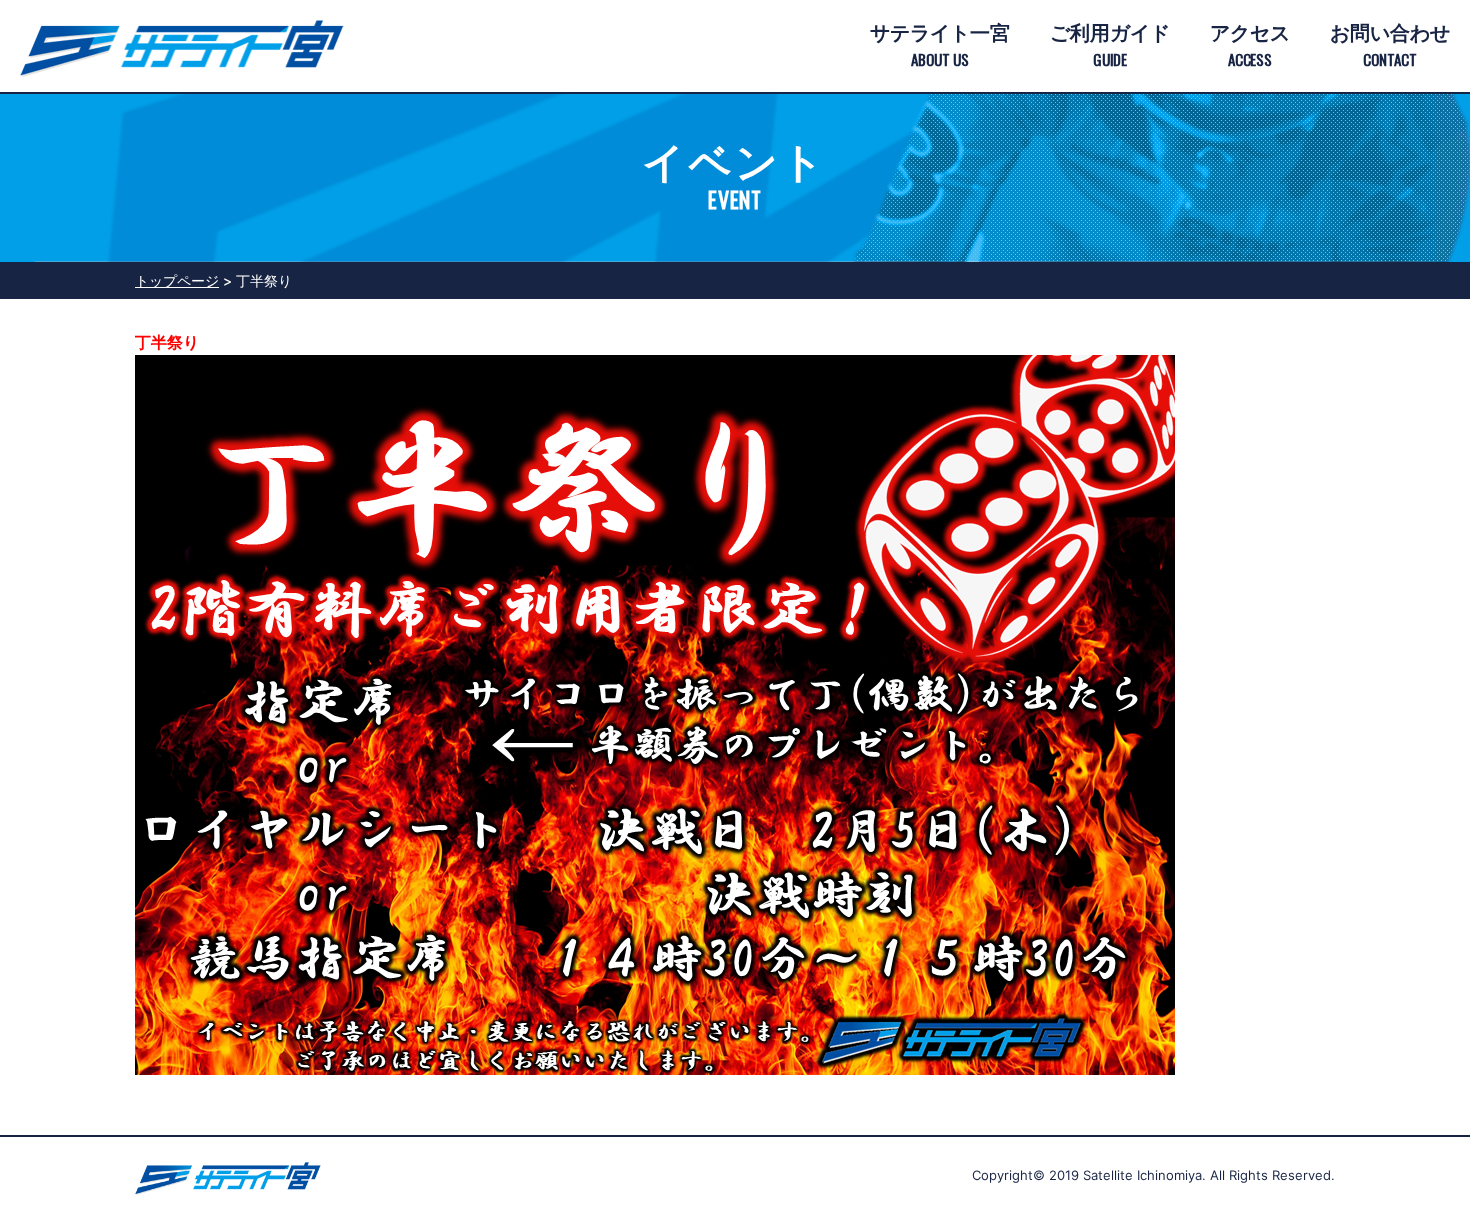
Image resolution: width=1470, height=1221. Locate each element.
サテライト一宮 (940, 46)
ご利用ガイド (1110, 46)
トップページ (177, 280)
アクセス (1250, 46)
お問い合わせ (1390, 46)
